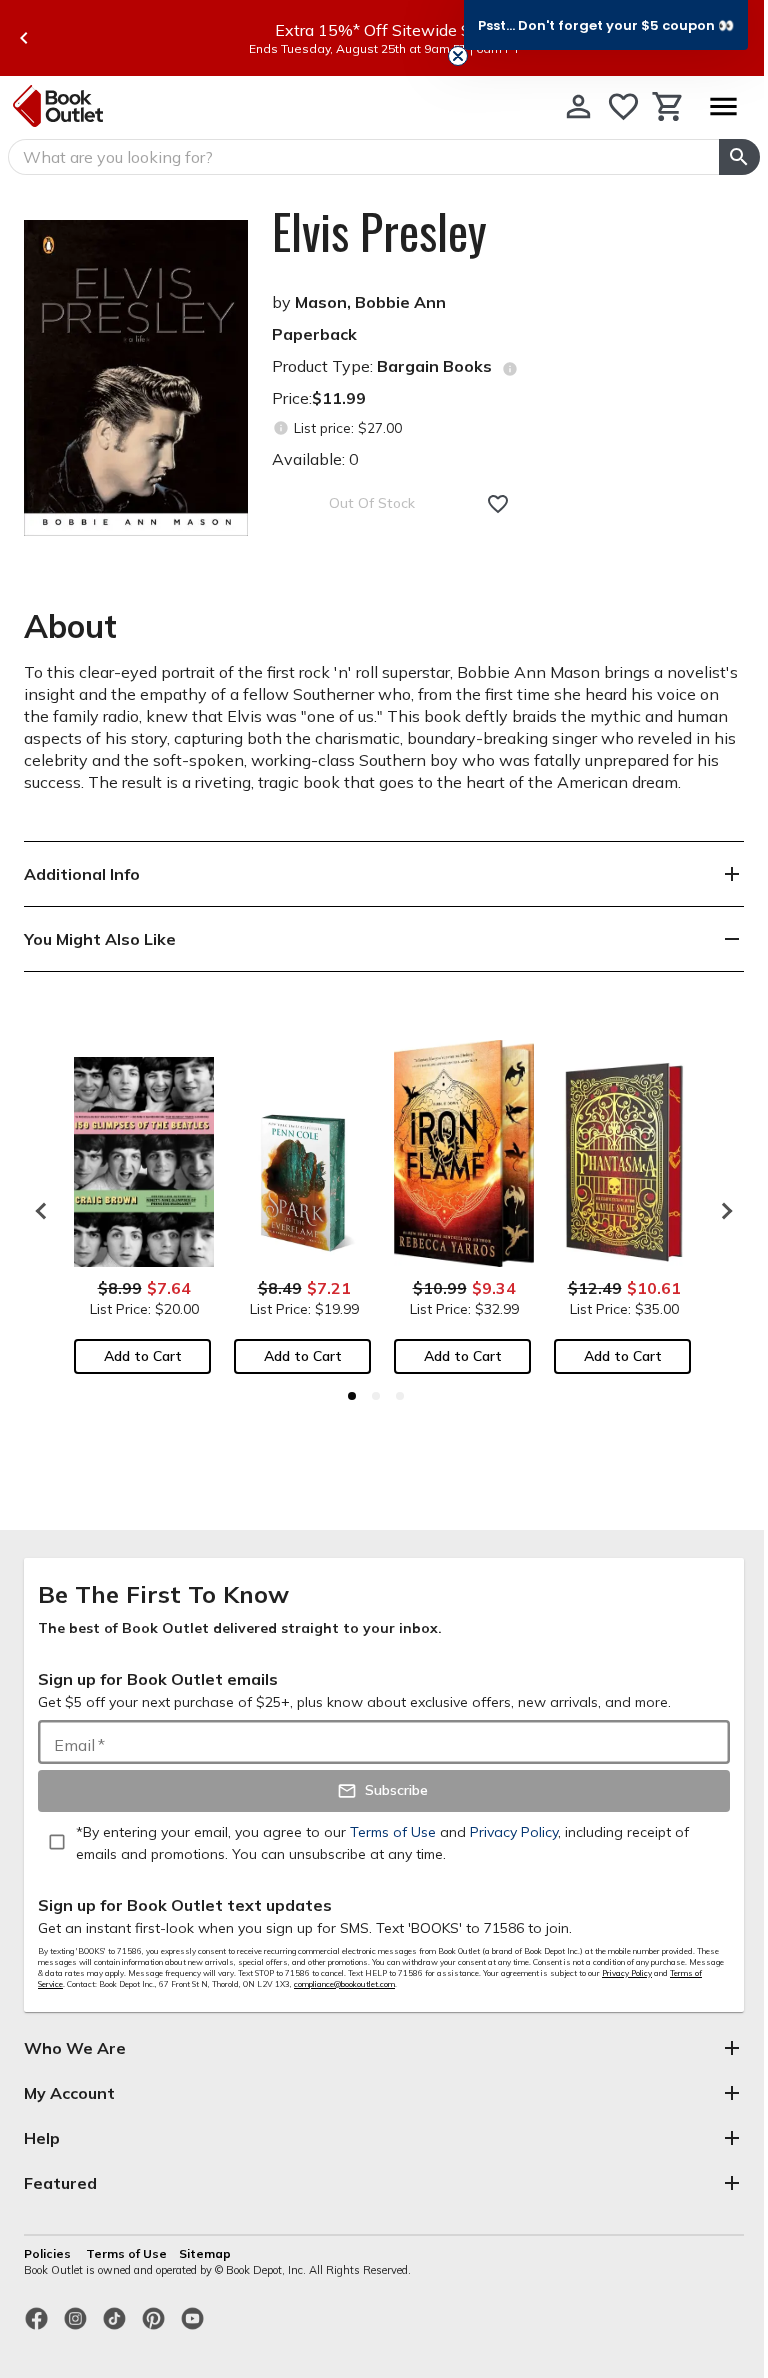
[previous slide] (24, 38)
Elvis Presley (379, 231)
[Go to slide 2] (376, 1396)
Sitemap (205, 2253)
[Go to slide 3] (400, 1396)
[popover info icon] (510, 369)
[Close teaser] (458, 56)
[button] (606, 25)
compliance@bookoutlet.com (344, 1984)
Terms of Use (126, 2253)
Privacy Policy (627, 1973)
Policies (49, 2253)
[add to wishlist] (498, 504)
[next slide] (722, 1211)
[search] (739, 157)
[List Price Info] (280, 428)
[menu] (723, 106)
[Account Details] (578, 106)
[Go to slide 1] (352, 1396)
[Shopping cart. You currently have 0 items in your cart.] (668, 106)
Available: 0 (315, 459)
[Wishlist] (623, 106)
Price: (319, 398)
